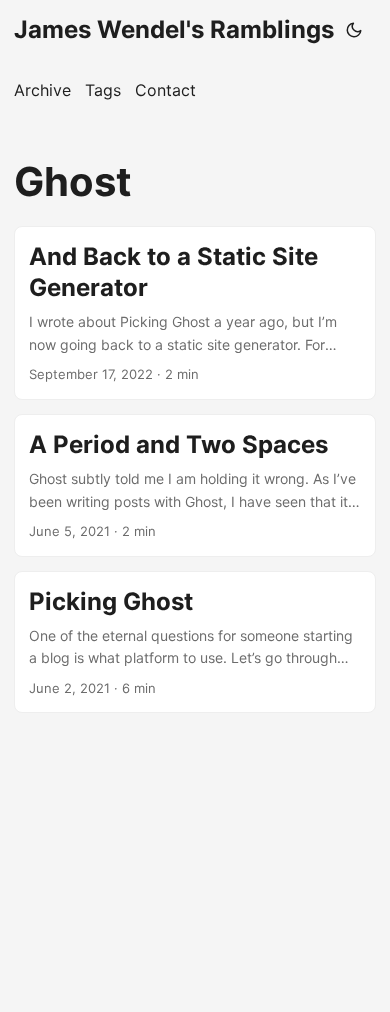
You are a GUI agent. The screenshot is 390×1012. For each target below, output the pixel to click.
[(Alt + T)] (354, 30)
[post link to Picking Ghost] (195, 642)
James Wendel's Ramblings (174, 29)
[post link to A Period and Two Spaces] (195, 485)
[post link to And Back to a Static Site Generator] (195, 313)
